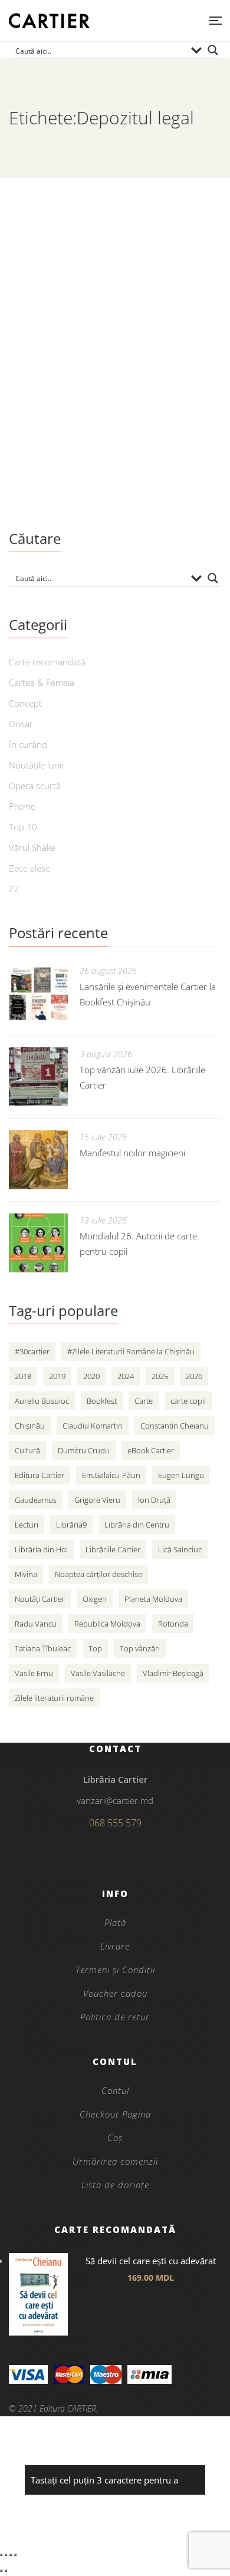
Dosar (21, 724)
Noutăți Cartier (40, 1599)
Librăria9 (71, 1525)
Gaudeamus (36, 1500)
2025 (160, 1376)
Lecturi (27, 1525)
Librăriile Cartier (113, 1549)
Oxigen (95, 1599)
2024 (126, 1376)
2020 (91, 1376)
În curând (28, 744)
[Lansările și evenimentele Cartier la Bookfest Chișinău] (38, 994)
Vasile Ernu (34, 1673)
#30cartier (32, 1351)
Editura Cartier (40, 1475)
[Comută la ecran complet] (6, 2555)
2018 (23, 1376)
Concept (25, 703)
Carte (144, 1401)
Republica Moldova (107, 1624)
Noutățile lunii (36, 765)
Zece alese (29, 868)
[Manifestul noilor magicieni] (38, 1160)
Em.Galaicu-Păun (111, 1475)
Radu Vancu (36, 1624)
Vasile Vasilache (98, 1673)
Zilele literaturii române (54, 1698)
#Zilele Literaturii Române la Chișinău (131, 1351)
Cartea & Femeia (42, 682)
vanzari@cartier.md (115, 1800)
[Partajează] (11, 2555)
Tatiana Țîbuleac (43, 1648)
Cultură (27, 1450)
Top (95, 1648)
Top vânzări (140, 1648)
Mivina (26, 1574)
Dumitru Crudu (84, 1450)
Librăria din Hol (41, 1549)
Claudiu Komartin (93, 1426)
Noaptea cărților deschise (98, 1574)
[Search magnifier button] (213, 50)
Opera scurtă (35, 786)
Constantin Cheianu (175, 1426)
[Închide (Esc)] (15, 2555)
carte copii (188, 1401)
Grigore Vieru (97, 1500)
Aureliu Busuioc (42, 1401)
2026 (194, 1376)
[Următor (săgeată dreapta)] (6, 2571)
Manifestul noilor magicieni (132, 1153)
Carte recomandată (47, 662)
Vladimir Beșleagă (173, 1673)
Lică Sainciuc (180, 1549)
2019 (57, 1376)
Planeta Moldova (153, 1599)
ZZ (14, 889)
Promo (22, 806)
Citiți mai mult (44, 486)
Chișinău (30, 1426)
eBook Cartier (151, 1450)
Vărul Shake (32, 847)
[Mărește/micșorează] (1, 2555)
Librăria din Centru (137, 1525)
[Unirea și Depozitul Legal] (115, 271)
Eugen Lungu (181, 1475)
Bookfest (102, 1401)
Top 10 (23, 827)
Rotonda (173, 1624)
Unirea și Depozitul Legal (86, 381)
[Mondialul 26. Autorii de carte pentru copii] (38, 1243)
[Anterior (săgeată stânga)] (1, 2571)
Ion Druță (154, 1500)
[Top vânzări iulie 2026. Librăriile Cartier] (38, 1077)
